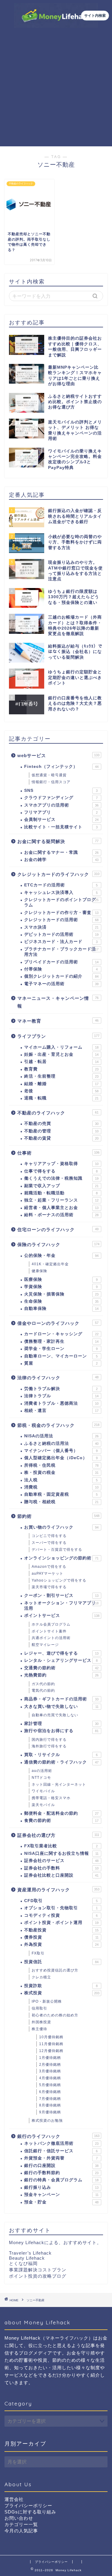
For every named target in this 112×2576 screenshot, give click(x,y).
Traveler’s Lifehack (30, 2253)
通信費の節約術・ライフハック (61, 1762)
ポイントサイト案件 (49, 1631)
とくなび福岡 (23, 2263)
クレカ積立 (41, 1977)
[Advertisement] (56, 87)
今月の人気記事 (21, 2531)
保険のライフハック (58, 1244)
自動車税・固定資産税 (61, 1494)
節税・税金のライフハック (58, 1425)
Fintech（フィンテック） (61, 767)
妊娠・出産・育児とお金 (61, 1054)
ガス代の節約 (43, 1684)
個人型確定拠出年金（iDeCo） (61, 1458)
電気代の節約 (43, 1690)
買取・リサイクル (61, 1755)
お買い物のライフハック (61, 1527)
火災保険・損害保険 (61, 1294)
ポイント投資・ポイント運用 (61, 1923)
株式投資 (62, 1993)
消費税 (61, 1487)
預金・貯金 (61, 2202)
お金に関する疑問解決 (58, 841)
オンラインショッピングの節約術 (61, 1558)
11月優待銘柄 (51, 2044)
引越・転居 (61, 1062)
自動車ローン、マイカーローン (61, 1356)
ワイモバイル (43, 1791)
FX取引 (38, 1953)
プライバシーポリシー (28, 2506)
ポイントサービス (62, 1616)
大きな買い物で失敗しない (61, 1707)
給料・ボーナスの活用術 (61, 1215)
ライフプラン (58, 1036)
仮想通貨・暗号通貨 (49, 775)
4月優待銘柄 (50, 2078)
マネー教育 (58, 1021)
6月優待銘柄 (50, 2092)
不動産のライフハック (58, 1113)
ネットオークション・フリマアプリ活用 (61, 1606)
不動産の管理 (61, 1131)
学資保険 (61, 1287)
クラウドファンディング (61, 798)
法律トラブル (61, 1396)
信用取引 (39, 2008)
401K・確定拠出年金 (50, 1264)
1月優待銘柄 (50, 2058)
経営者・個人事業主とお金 (61, 1208)
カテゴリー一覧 (21, 2524)
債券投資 (61, 1937)
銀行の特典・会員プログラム (61, 2180)
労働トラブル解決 (61, 1389)
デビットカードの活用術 (61, 934)
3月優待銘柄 (50, 2071)
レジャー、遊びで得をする (61, 1653)
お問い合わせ (19, 2518)
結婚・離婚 (61, 1084)
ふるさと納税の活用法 (61, 1443)
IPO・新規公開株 (47, 2001)
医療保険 (61, 1279)
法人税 (61, 1480)
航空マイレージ (45, 1645)
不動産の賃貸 (61, 1138)
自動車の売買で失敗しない (55, 1715)
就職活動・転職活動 (61, 1193)
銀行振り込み (61, 2187)
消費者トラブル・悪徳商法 (61, 1403)
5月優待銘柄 (50, 2085)
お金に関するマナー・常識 (61, 852)
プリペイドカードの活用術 (61, 962)
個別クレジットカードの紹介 (61, 976)
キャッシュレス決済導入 (61, 893)
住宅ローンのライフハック (58, 1229)
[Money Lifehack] (56, 23)
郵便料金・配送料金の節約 (61, 1813)
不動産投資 (61, 1930)
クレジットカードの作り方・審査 (61, 913)
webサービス (58, 755)
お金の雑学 (61, 860)
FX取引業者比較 (61, 1846)
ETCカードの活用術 (61, 885)
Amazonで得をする (49, 1567)
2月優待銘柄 (50, 2065)
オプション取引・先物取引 (61, 1908)
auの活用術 (42, 1771)
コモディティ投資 (61, 1915)
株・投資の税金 (61, 1472)
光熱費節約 (61, 1675)
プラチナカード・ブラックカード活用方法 (61, 952)
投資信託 (61, 1962)
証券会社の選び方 (58, 1835)
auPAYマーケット (47, 1573)
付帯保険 (61, 969)
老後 (61, 1091)
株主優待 (39, 2029)
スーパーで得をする (49, 1543)
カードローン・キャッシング (61, 1334)
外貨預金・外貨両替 (61, 2158)
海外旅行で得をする (49, 1746)
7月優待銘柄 (50, 2099)
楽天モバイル (43, 1805)
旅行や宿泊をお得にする (61, 1731)
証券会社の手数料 (61, 1868)
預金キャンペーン (61, 2195)
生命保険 (61, 1301)
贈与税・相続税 (61, 1502)
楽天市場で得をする (49, 1587)
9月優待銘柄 (50, 2112)
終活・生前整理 (61, 1076)
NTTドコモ (41, 1778)
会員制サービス (61, 820)
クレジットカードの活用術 (61, 920)
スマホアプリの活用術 (61, 805)
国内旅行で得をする (49, 1740)
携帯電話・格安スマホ (51, 1798)
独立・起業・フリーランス (61, 1200)
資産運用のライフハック (58, 1890)
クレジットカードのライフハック (58, 874)
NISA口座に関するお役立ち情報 (61, 1853)
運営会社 (14, 2499)
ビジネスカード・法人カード (61, 942)
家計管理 (61, 1724)
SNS (61, 790)
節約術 (58, 1516)
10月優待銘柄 (51, 2037)
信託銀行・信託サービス (61, 2151)
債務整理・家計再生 (61, 1341)
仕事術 (58, 1153)
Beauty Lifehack (27, 2258)
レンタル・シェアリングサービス (61, 1660)
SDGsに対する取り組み (30, 2512)
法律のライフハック (58, 1378)
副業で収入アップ (61, 1186)
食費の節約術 (61, 1821)
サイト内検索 (95, 15)
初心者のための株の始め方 (55, 2015)
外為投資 (61, 1944)
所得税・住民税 (61, 1465)
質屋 (61, 1363)
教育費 (61, 1069)
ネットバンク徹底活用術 (61, 2143)
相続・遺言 (61, 1411)
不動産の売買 (61, 1124)
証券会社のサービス (61, 1861)
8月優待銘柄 (50, 2105)
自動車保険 (61, 1308)
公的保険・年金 (61, 1256)
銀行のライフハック (58, 2136)
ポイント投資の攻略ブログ (38, 2276)
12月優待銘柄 (51, 2051)
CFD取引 (61, 1901)
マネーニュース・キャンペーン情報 (58, 1002)
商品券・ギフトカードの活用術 (61, 1699)
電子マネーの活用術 (61, 984)
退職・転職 (61, 1098)
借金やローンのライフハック (58, 1323)
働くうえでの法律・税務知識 (61, 1178)
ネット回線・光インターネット (59, 1784)
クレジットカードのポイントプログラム (61, 902)
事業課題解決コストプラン (38, 2270)
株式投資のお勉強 (47, 2121)
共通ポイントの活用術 (51, 1638)
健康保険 (39, 1271)
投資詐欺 (61, 1986)
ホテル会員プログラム (51, 1624)
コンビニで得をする (49, 1536)
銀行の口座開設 (61, 2166)
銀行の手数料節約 (61, 2173)
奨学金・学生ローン (61, 1349)
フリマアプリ (61, 812)
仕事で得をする (61, 1171)
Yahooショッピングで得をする (59, 1580)
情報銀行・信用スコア (51, 782)
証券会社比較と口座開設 (61, 1875)
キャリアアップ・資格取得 (61, 1164)
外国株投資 (41, 2022)
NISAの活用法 (61, 1436)
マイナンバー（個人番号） (61, 1451)
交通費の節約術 (61, 1668)
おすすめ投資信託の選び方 (55, 1970)
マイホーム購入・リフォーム (61, 1047)
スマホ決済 (61, 927)
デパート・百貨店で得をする (57, 1550)
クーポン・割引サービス (61, 1595)
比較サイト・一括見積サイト (61, 827)
